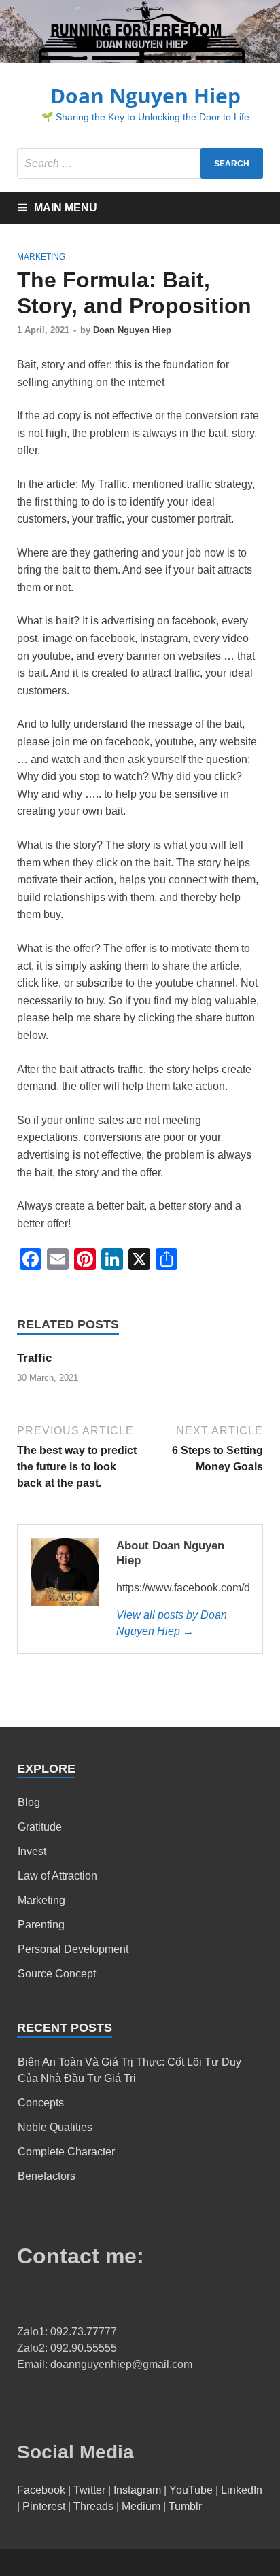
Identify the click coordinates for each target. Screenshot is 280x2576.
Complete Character (66, 2152)
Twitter (89, 2490)
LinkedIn (242, 2490)
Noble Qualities (55, 2127)
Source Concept (57, 1974)
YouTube (191, 2490)
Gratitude (40, 1827)
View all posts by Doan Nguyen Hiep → (172, 1623)
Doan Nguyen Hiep (145, 95)
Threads (93, 2506)
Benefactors (47, 2176)
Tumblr (185, 2506)
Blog (29, 1802)
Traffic (34, 1358)
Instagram (137, 2490)
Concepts (41, 2103)
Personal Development (73, 1949)
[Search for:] (140, 163)
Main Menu (66, 208)
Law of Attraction (57, 1876)
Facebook (41, 2490)
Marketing (41, 257)
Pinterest (44, 2506)
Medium (141, 2506)
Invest (32, 1851)
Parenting (41, 1925)
